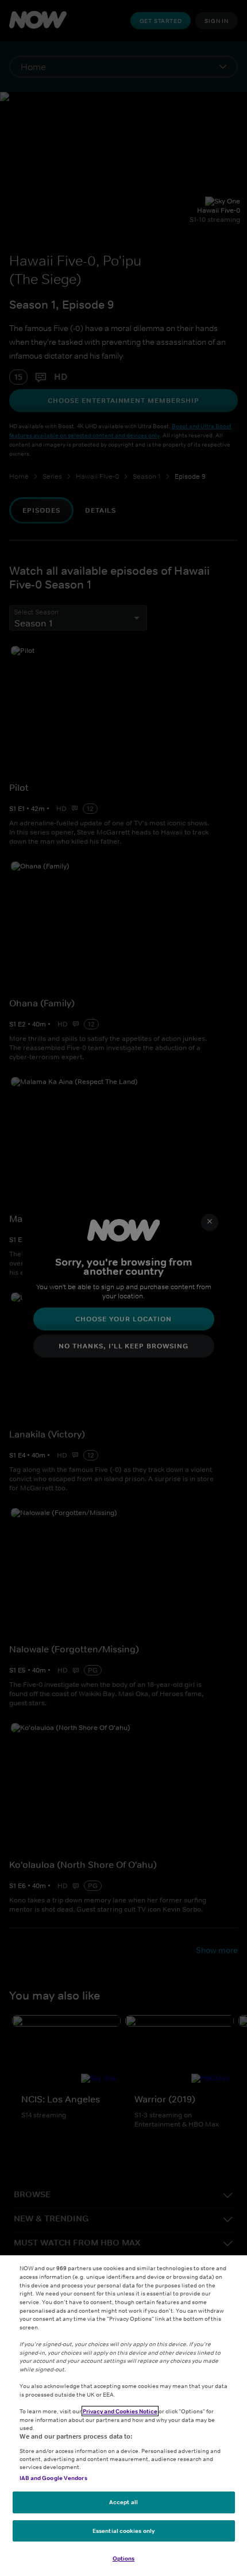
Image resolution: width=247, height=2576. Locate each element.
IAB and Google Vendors (53, 2478)
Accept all (123, 2502)
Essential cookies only (123, 2531)
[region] (123, 2416)
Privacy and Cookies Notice (120, 2411)
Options (124, 2558)
